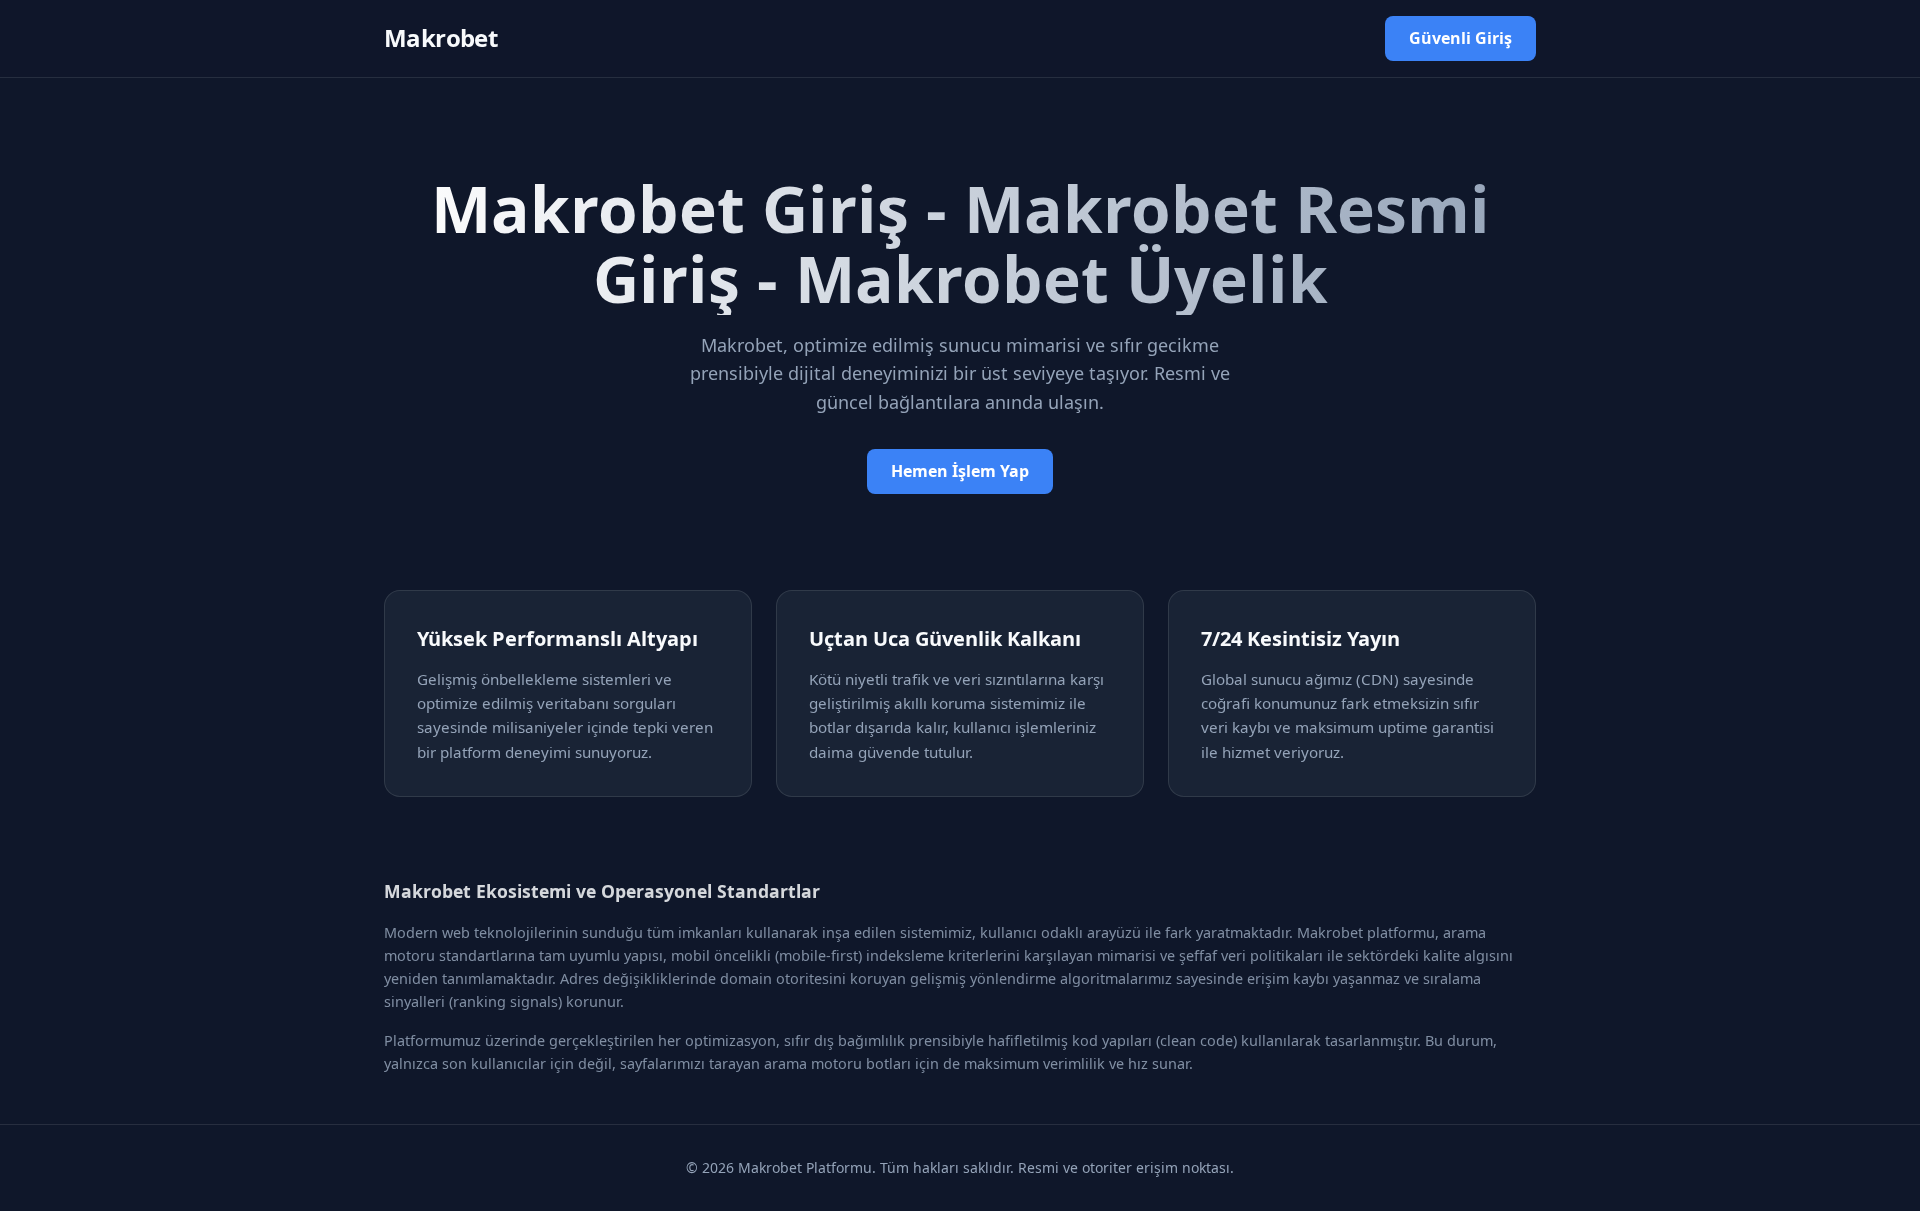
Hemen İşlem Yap (960, 471)
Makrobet (440, 37)
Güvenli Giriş (1460, 38)
